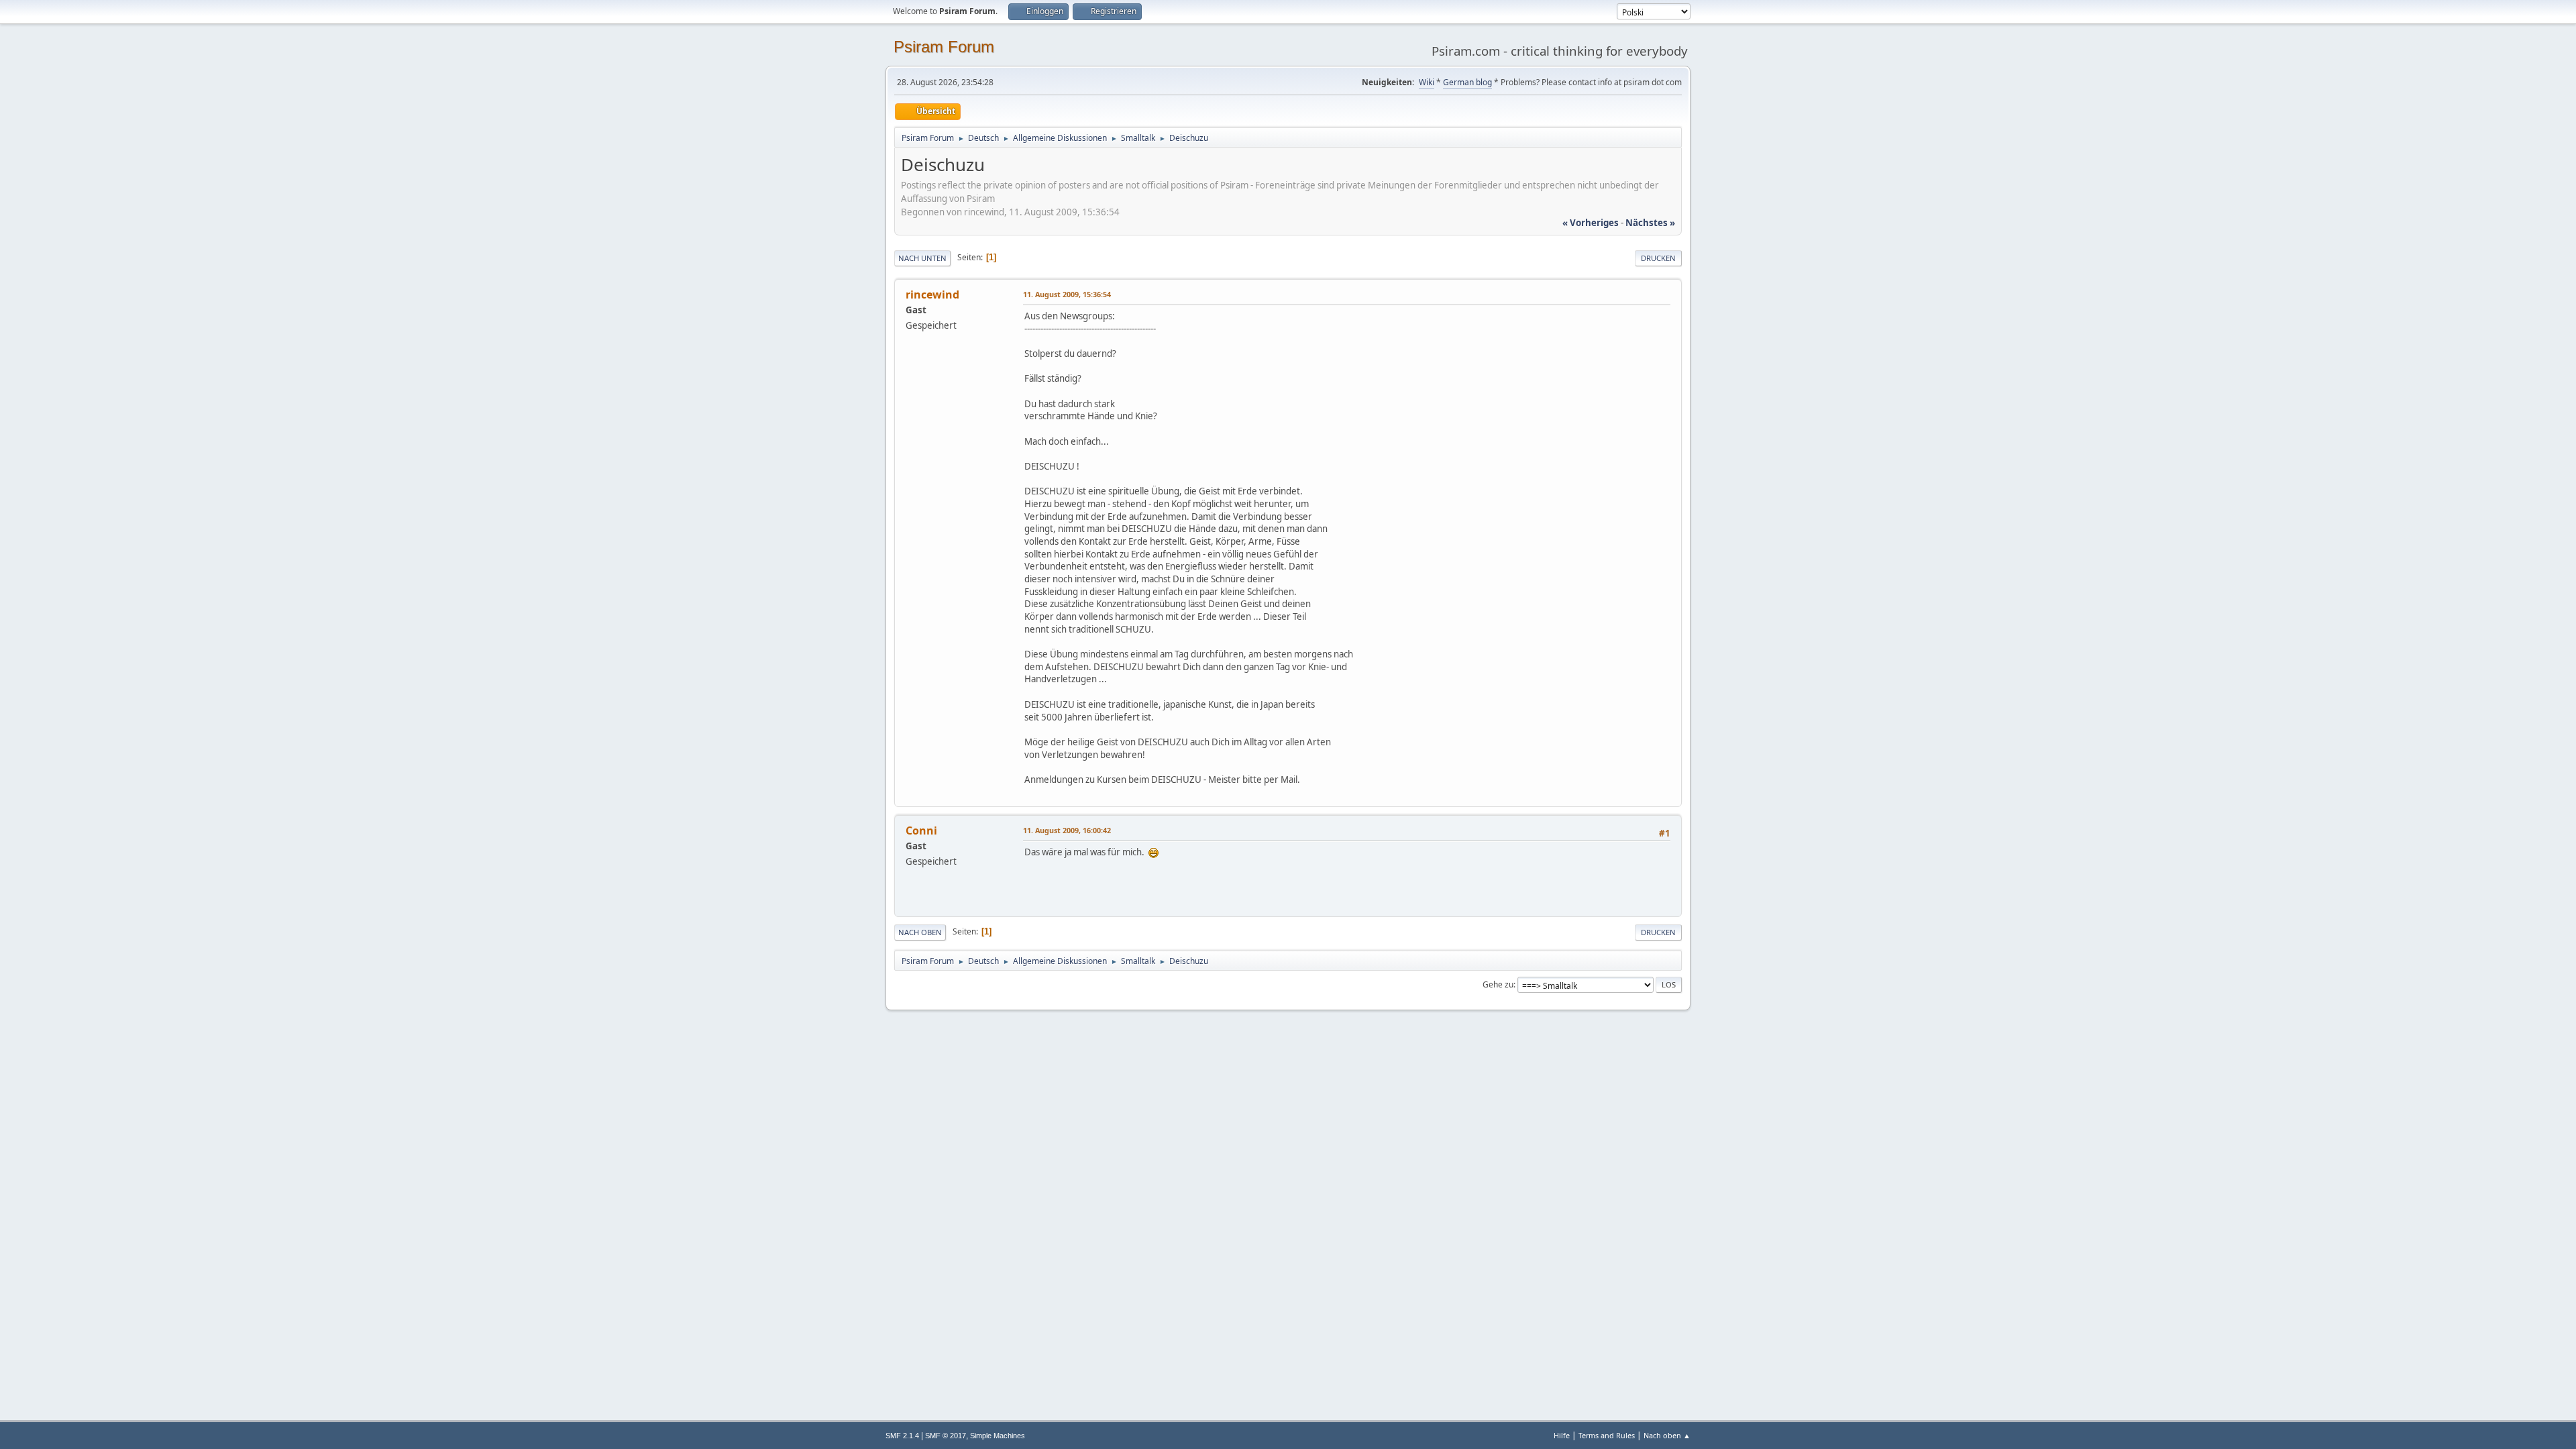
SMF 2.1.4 (902, 1436)
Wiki (1427, 82)
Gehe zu (1498, 984)
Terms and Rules (1607, 1435)
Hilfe (1562, 1435)
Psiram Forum (944, 47)
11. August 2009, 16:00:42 (1067, 830)
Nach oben (920, 932)
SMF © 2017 (946, 1436)
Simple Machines (998, 1436)
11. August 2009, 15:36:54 (1067, 294)
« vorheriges (1591, 223)
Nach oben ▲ (1667, 1435)
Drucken (1658, 258)
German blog (1467, 82)
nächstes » (1650, 223)
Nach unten (922, 258)
